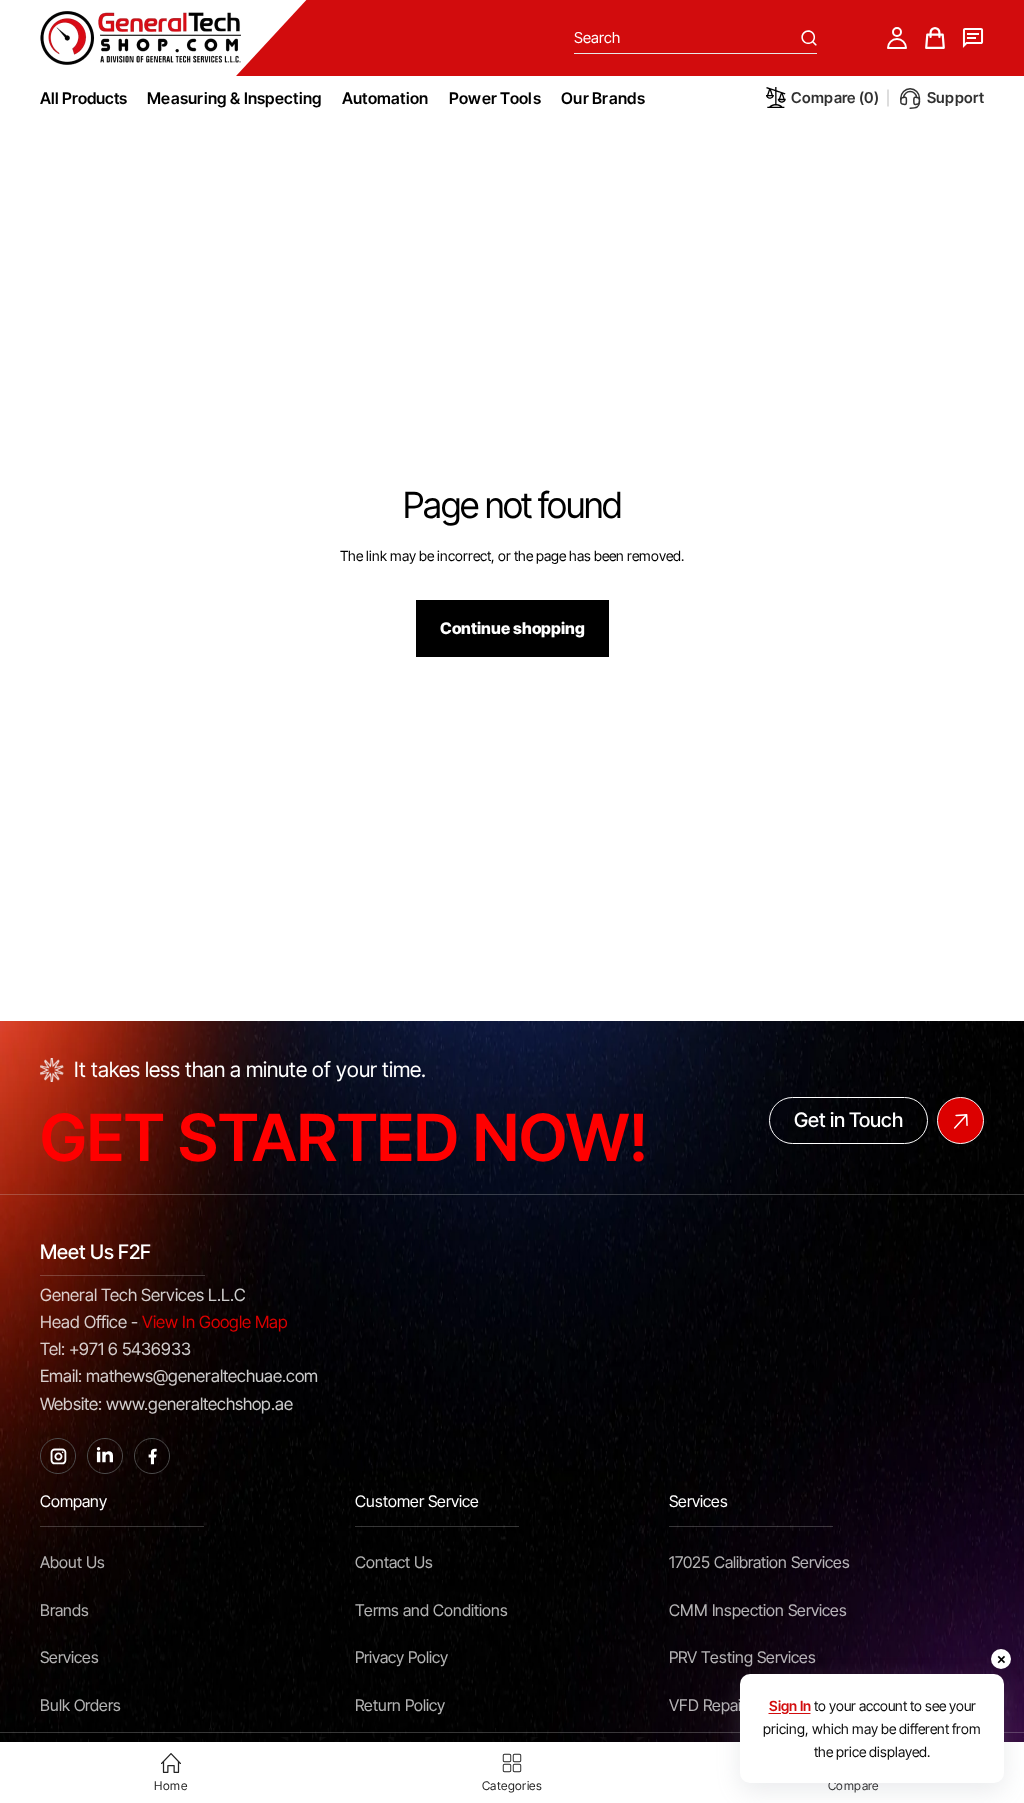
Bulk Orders (80, 1705)
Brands (64, 1610)
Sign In (790, 1705)
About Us (72, 1562)
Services (69, 1657)
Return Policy (400, 1705)
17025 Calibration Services (759, 1562)
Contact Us (394, 1562)
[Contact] (973, 38)
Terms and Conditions (431, 1610)
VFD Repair (707, 1705)
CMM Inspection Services (758, 1610)
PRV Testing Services (742, 1657)
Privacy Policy (401, 1657)
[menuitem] (234, 98)
